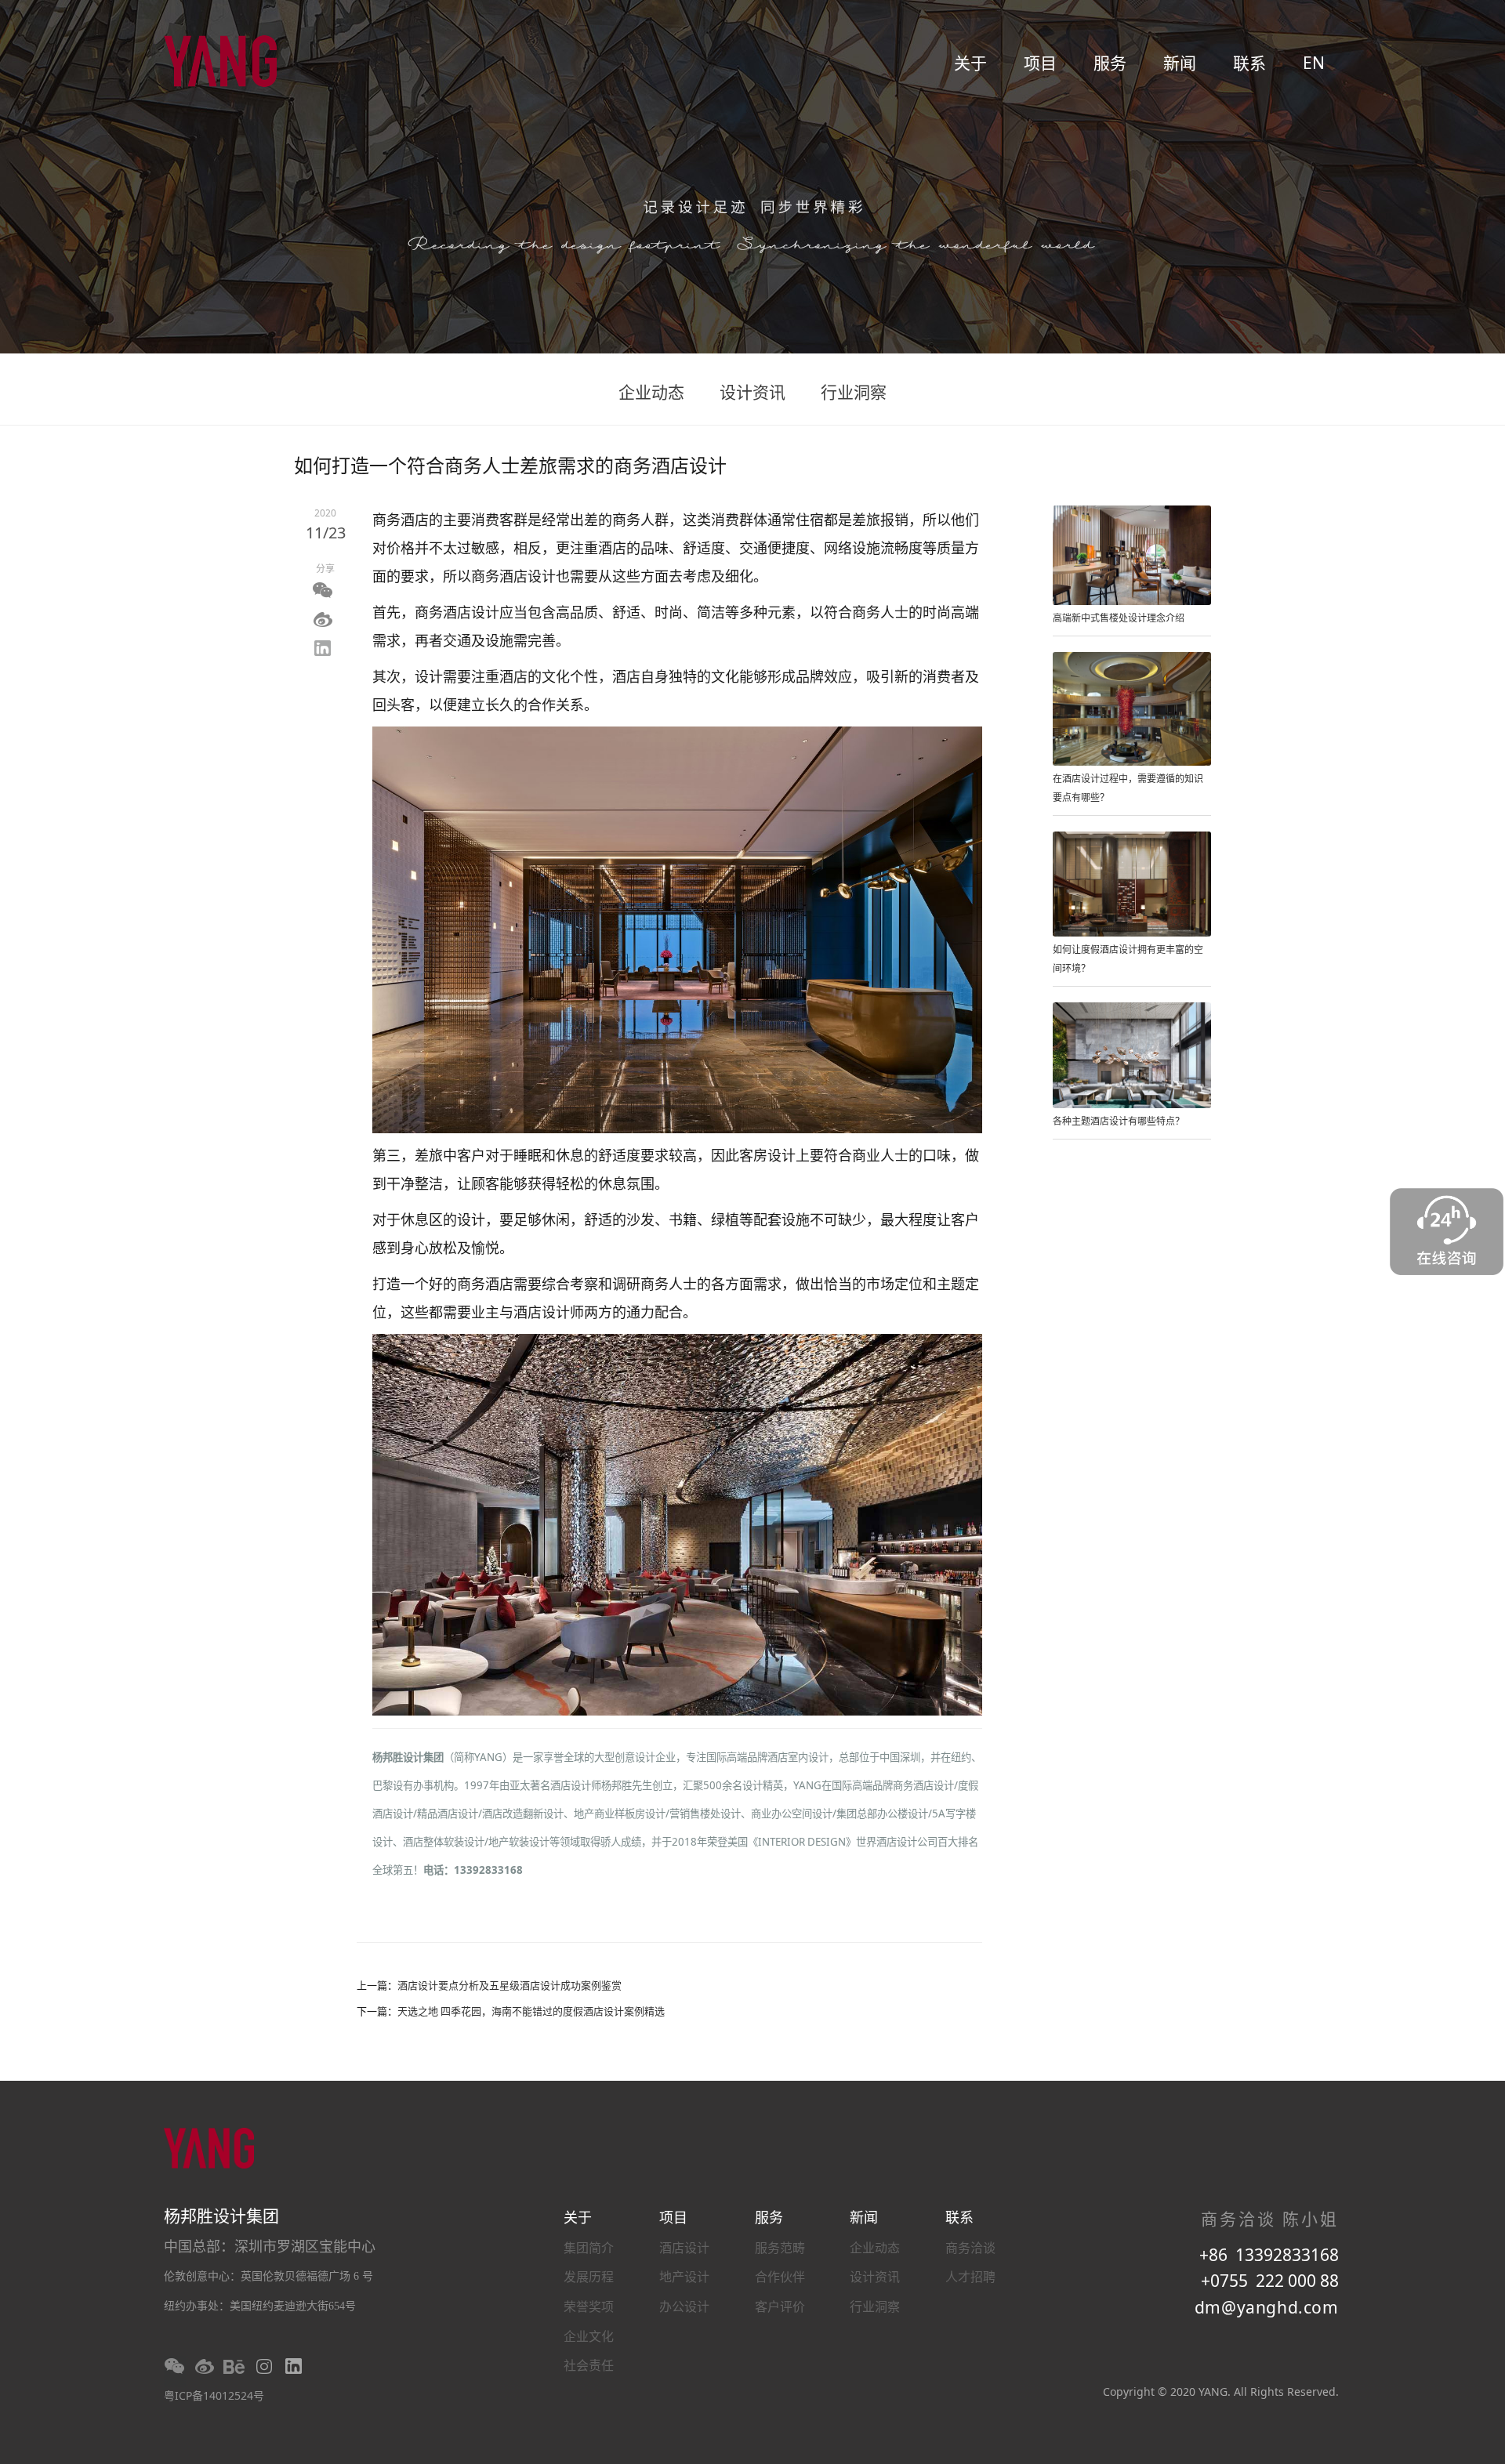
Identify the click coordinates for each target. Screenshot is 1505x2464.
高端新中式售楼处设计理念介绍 (1119, 618)
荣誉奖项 (589, 2306)
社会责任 (589, 2365)
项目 (1040, 63)
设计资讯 (752, 392)
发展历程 (589, 2277)
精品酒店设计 (448, 1814)
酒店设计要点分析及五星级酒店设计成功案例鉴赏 (510, 1985)
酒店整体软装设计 (444, 1842)
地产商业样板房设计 (620, 1814)
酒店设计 (684, 2248)
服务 (1110, 63)
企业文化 (589, 2336)
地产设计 (684, 2277)
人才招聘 (970, 2277)
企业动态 (651, 392)
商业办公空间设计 (792, 1814)
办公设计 (684, 2306)
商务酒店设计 (923, 1785)
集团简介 (589, 2248)
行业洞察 (854, 392)
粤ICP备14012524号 (214, 2395)
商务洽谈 (970, 2248)
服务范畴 (780, 2248)
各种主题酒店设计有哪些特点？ (1119, 1121)
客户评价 (780, 2306)
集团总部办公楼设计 (882, 1814)
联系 (1249, 63)
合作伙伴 (780, 2277)
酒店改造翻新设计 (523, 1814)
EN (1314, 63)
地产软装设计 (519, 1842)
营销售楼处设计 (705, 1814)
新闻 (1180, 63)
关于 (970, 63)
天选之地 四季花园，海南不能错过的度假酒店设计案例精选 (531, 2011)
